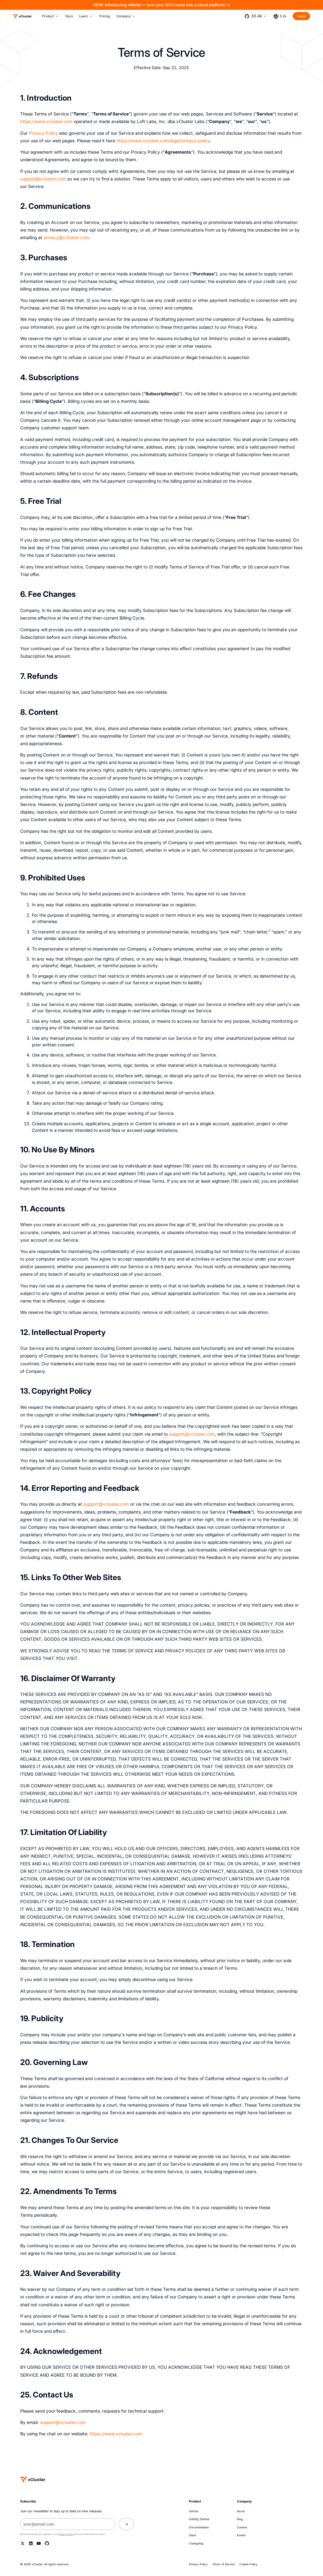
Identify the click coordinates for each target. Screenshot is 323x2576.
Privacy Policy (44, 133)
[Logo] (22, 16)
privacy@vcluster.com (66, 238)
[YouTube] (39, 2543)
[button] (50, 16)
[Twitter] (23, 2543)
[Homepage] (33, 2479)
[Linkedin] (31, 2543)
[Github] (47, 2543)
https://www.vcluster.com (46, 121)
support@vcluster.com (43, 179)
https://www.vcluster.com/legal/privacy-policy (163, 141)
